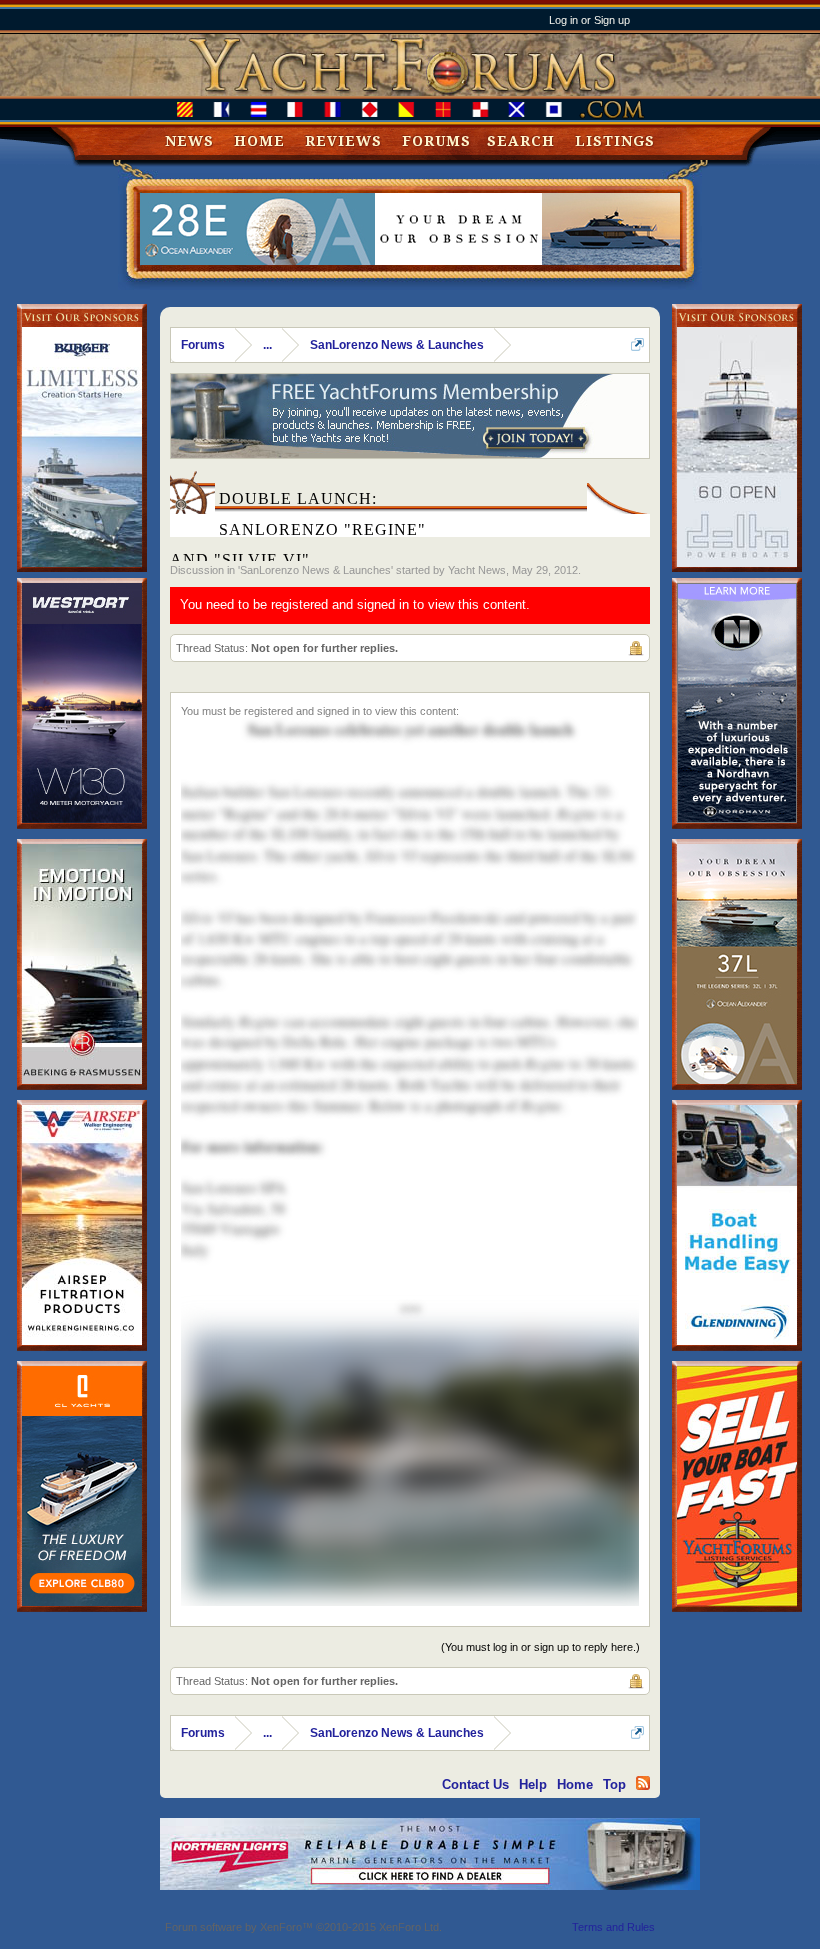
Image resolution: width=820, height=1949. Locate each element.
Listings (615, 141)
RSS (643, 1783)
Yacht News (477, 570)
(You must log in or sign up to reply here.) (540, 1647)
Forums (436, 141)
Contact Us (475, 1784)
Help (533, 1784)
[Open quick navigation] (637, 344)
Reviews (343, 141)
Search (521, 141)
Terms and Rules (613, 1927)
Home (259, 141)
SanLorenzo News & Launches (315, 570)
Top (614, 1784)
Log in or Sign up (589, 20)
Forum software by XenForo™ (303, 1927)
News (189, 141)
